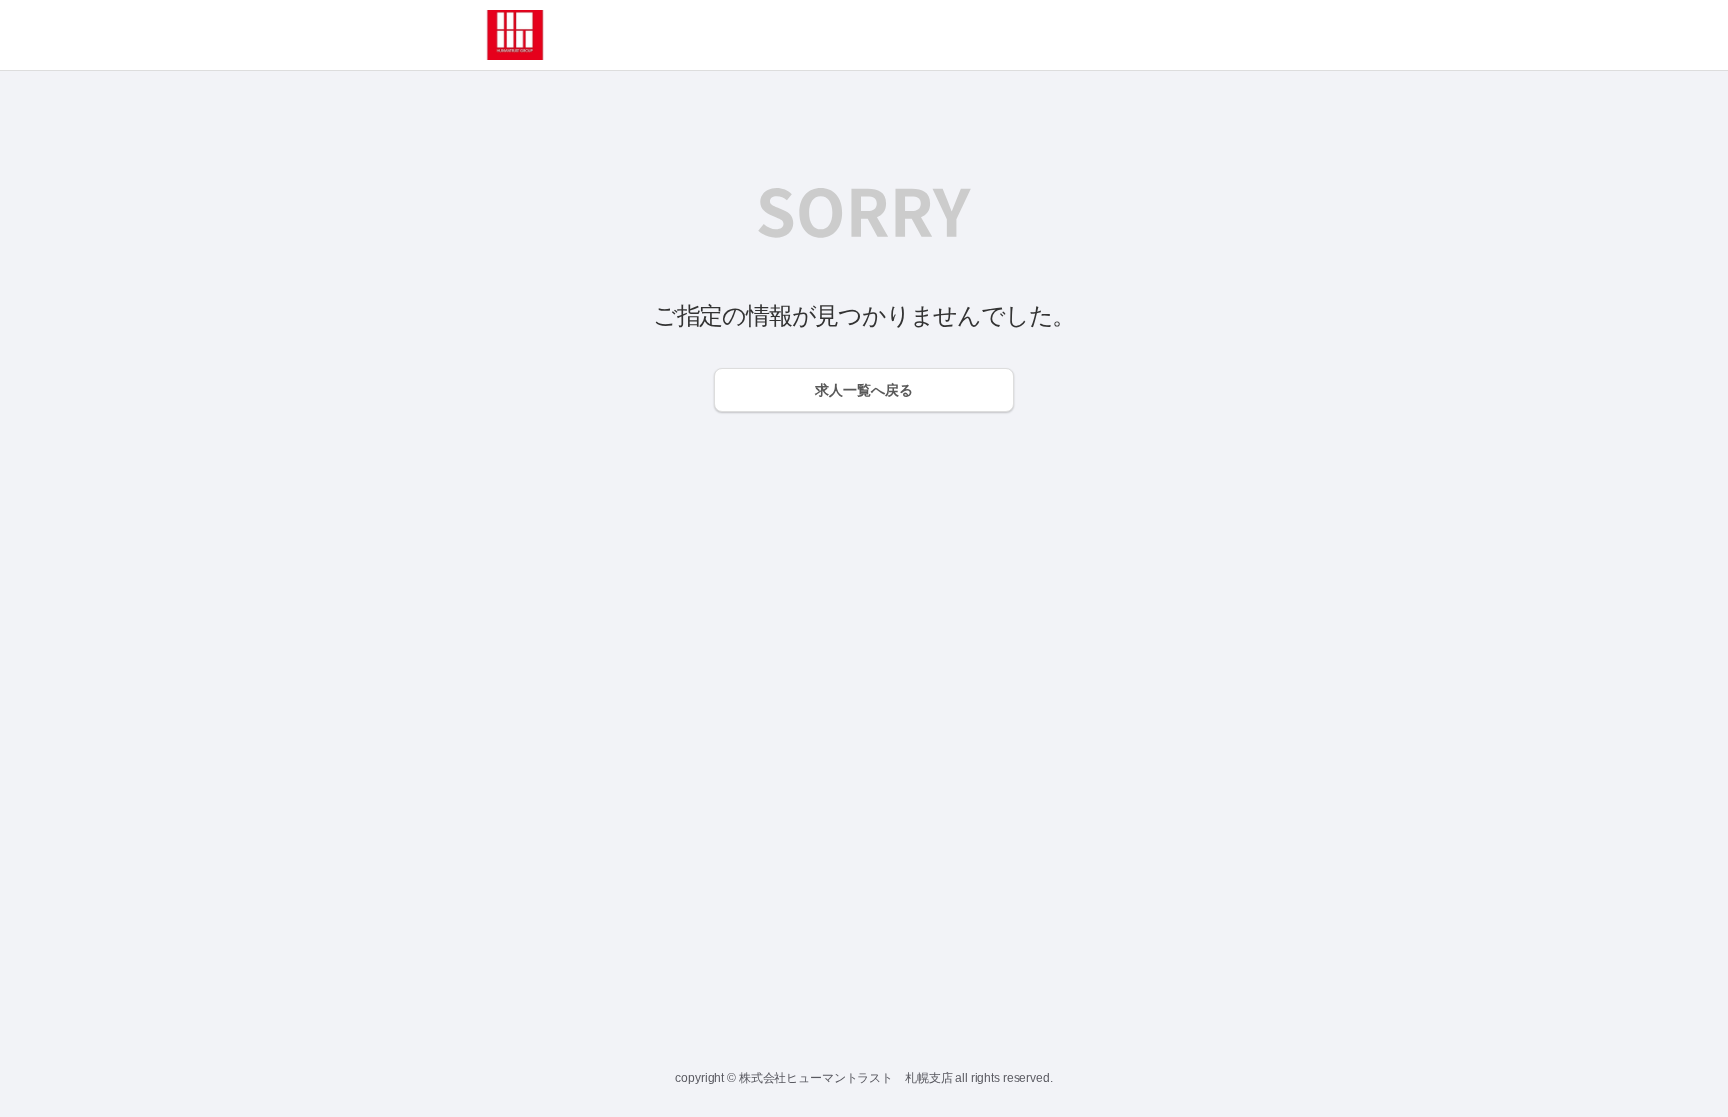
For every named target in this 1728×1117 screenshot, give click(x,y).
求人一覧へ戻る (864, 390)
